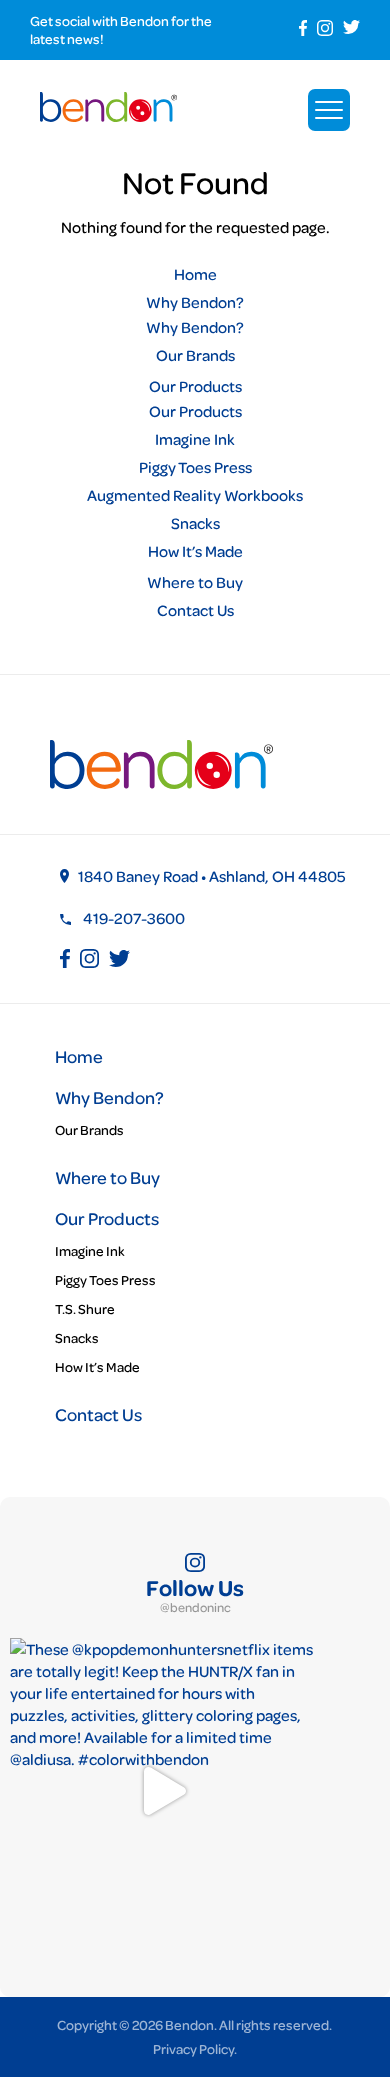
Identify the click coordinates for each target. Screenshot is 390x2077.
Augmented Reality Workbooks (195, 495)
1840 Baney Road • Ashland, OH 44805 (212, 876)
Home (195, 274)
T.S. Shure (85, 1308)
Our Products (195, 386)
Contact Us (195, 610)
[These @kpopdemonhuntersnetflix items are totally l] (162, 1790)
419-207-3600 (134, 918)
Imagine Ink (195, 439)
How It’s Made (195, 551)
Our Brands (195, 355)
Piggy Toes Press (195, 467)
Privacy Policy (193, 2048)
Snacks (195, 523)
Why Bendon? (195, 302)
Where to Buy (195, 582)
